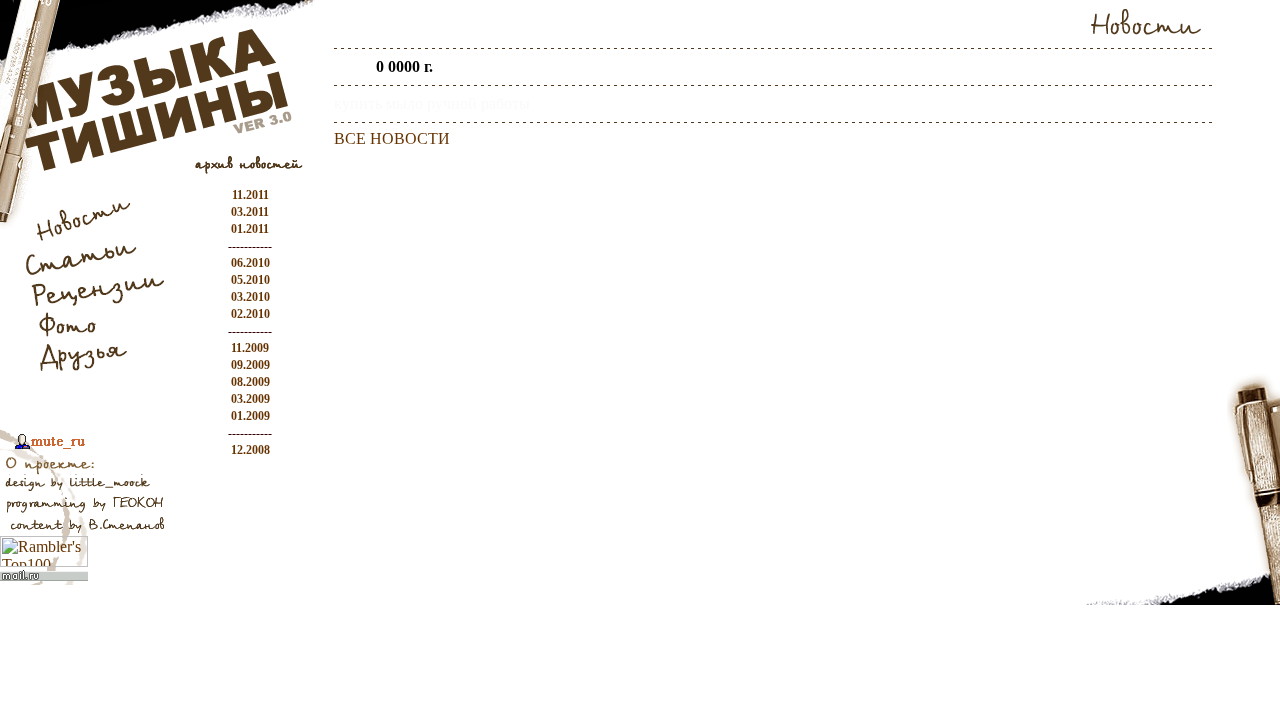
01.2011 (250, 229)
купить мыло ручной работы (432, 103)
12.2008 (250, 450)
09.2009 (250, 365)
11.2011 (250, 195)
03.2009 (250, 399)
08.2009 (250, 382)
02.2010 (250, 314)
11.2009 (250, 348)
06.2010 (250, 263)
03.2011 (250, 212)
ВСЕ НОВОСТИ (392, 138)
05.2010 (250, 280)
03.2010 (250, 297)
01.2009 (250, 416)
